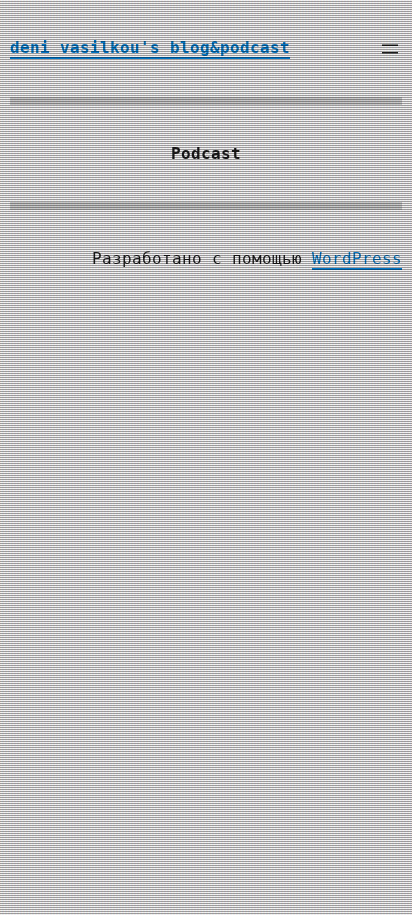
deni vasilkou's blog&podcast (150, 47)
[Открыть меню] (390, 49)
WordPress (357, 258)
